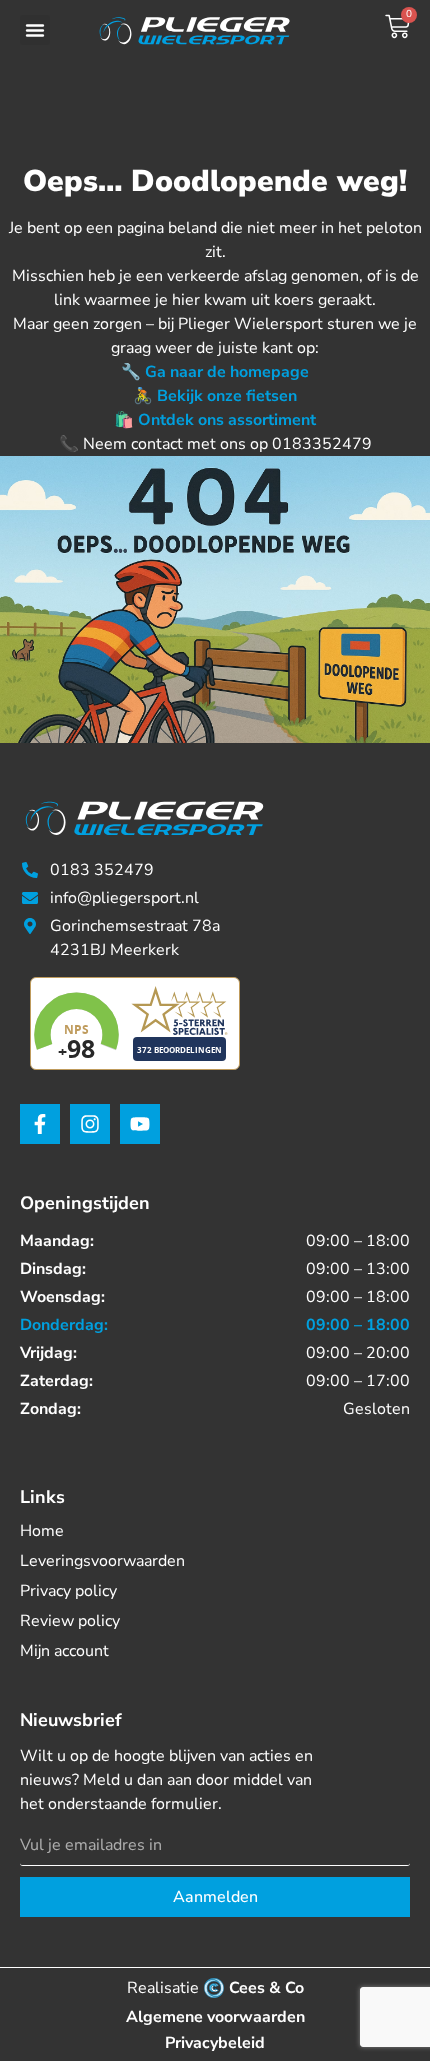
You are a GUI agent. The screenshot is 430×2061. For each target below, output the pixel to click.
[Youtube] (140, 1124)
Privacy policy (68, 1591)
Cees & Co (266, 1988)
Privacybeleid (215, 2043)
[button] (35, 30)
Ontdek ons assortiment (227, 420)
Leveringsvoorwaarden (102, 1561)
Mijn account (64, 1651)
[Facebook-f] (40, 1124)
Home (42, 1531)
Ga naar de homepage (227, 372)
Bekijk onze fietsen (227, 396)
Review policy (70, 1621)
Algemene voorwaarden (215, 2017)
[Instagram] (90, 1124)
